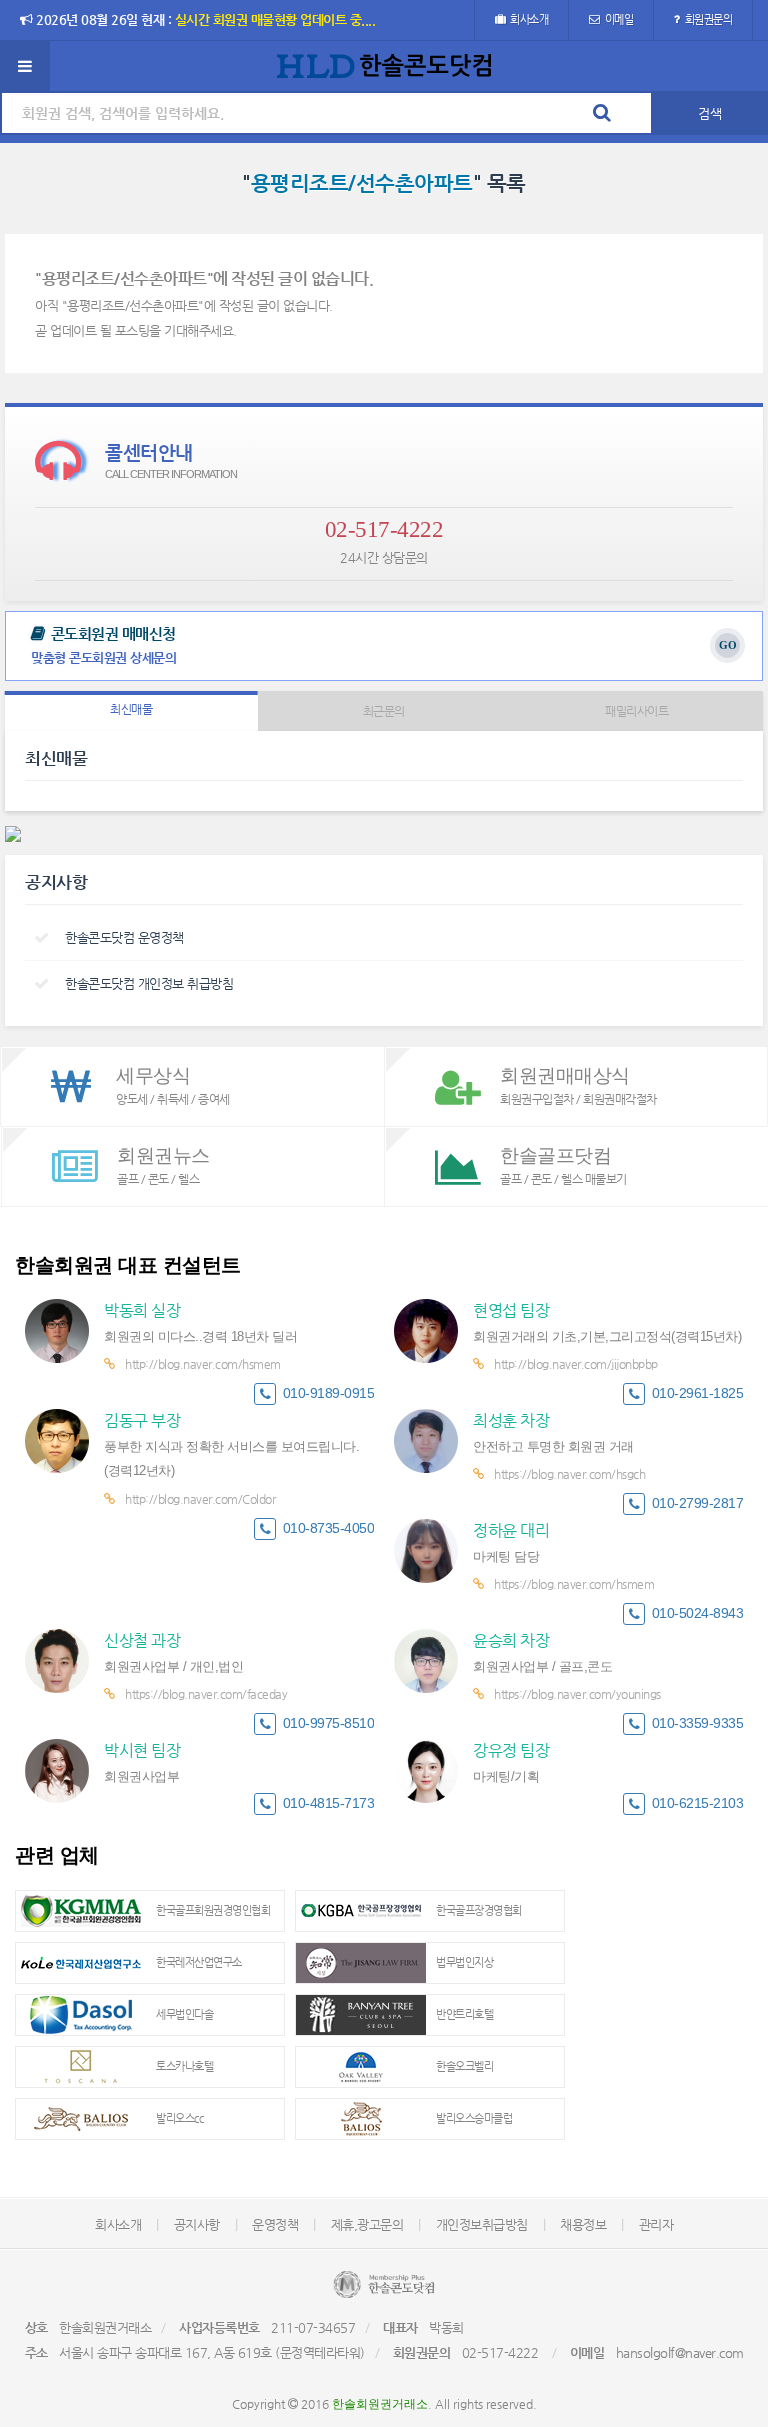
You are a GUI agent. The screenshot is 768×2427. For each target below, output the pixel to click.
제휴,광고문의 (367, 2224)
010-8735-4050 (329, 1528)
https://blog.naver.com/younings (577, 1694)
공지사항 (197, 2224)
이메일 (619, 19)
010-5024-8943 (698, 1613)
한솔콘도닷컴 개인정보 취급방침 (149, 983)
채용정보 (583, 2224)
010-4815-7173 (329, 1803)
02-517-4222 (384, 529)
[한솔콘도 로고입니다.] (384, 2284)
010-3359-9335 (698, 1723)
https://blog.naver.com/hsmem (574, 1584)
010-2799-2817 (698, 1503)
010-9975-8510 (329, 1723)
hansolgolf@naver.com (680, 2352)
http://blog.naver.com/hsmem (203, 1364)
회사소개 (529, 19)
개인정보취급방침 (482, 2224)
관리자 (656, 2224)
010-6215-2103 (698, 1803)
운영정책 (275, 2224)
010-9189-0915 (329, 1393)
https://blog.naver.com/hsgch (569, 1474)
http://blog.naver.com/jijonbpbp (576, 1364)
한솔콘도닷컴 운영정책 (124, 937)
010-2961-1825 (698, 1393)
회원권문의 (709, 19)
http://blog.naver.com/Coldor (200, 1499)
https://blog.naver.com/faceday (206, 1694)
